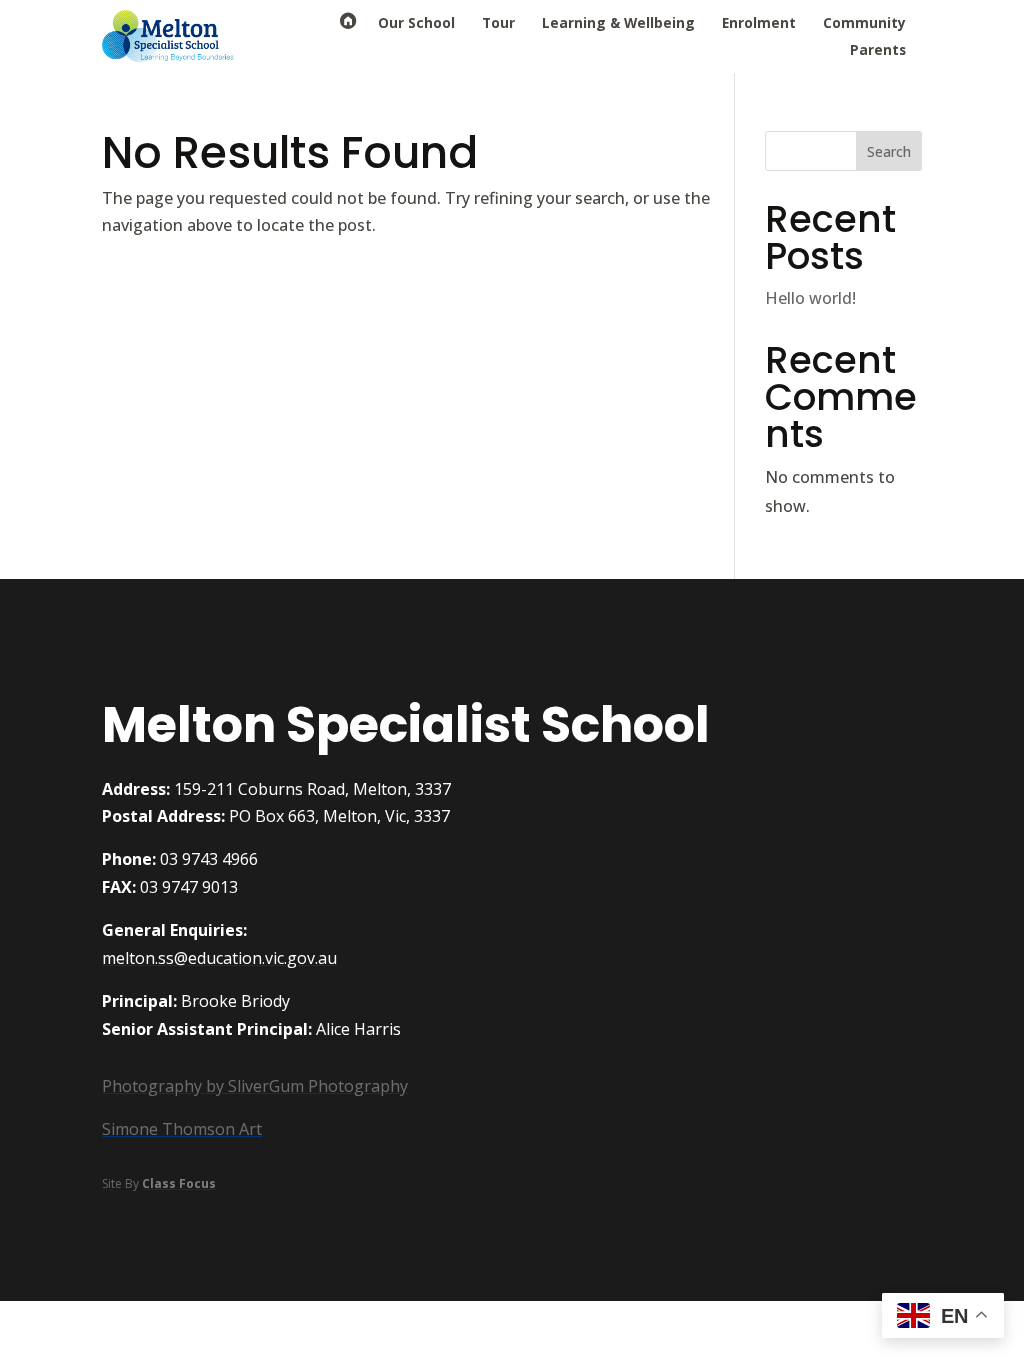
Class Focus (179, 1183)
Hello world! (810, 298)
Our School (416, 22)
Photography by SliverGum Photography (255, 1086)
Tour (498, 22)
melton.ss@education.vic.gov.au (219, 958)
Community (864, 22)
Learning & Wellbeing (618, 22)
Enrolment (759, 22)
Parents (878, 49)
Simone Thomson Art (182, 1129)
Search (889, 151)
